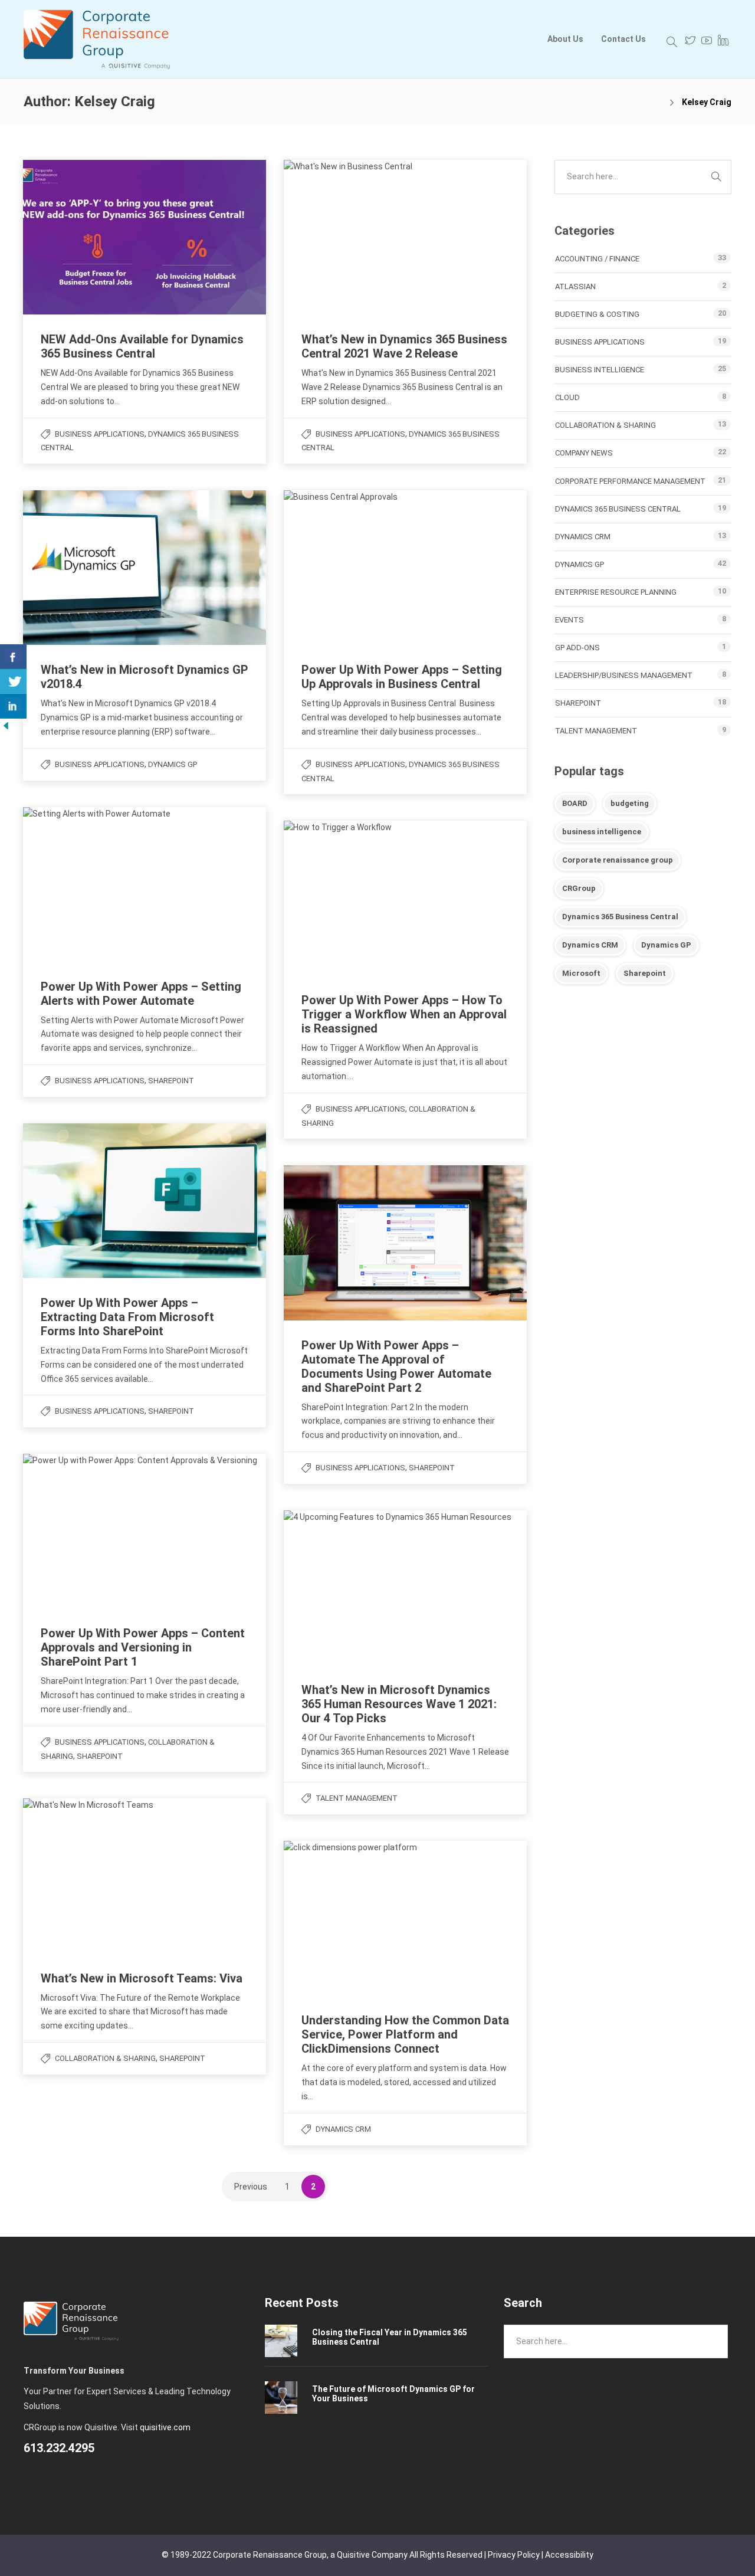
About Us (565, 39)
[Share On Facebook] (13, 657)
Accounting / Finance (597, 259)
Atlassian (575, 286)
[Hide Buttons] (6, 725)
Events (569, 620)
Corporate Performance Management (630, 481)
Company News (584, 453)
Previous (251, 2187)
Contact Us (623, 39)
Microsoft (581, 973)
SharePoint (171, 1081)
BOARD (575, 803)
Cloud (567, 397)
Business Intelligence (600, 370)
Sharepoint (645, 973)
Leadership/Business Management (624, 675)
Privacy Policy (514, 2555)
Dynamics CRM (343, 2129)
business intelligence (602, 832)
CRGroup (579, 888)
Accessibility (569, 2555)
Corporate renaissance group (618, 860)
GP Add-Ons (577, 648)
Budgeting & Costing (597, 314)
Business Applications (100, 434)
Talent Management (357, 1798)
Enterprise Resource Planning (616, 592)
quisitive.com (165, 2427)
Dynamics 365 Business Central (618, 509)
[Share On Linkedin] (13, 706)
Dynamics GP (173, 764)
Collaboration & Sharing (105, 2058)
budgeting (630, 803)
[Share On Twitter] (13, 681)
